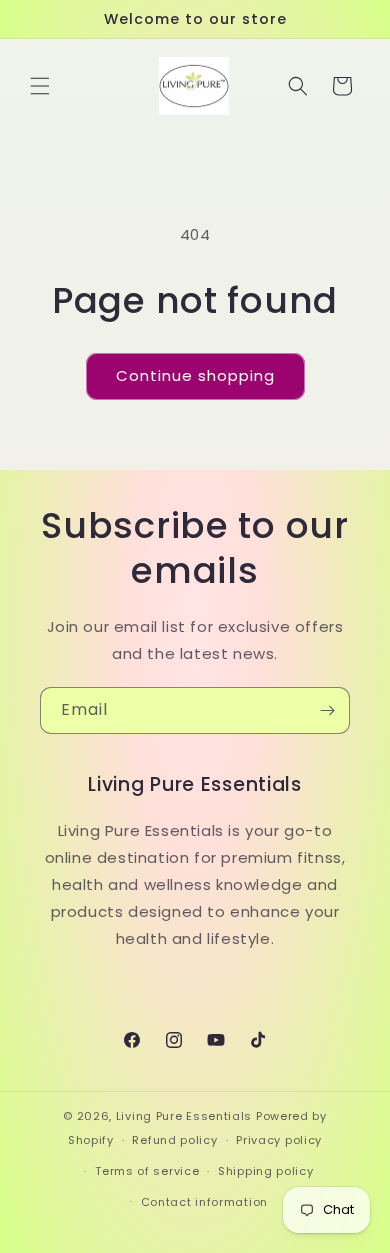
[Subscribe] (327, 710)
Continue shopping (195, 375)
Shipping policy (266, 1171)
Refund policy (174, 1140)
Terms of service (147, 1171)
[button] (40, 86)
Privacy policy (279, 1140)
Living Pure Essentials (184, 1116)
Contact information (204, 1202)
